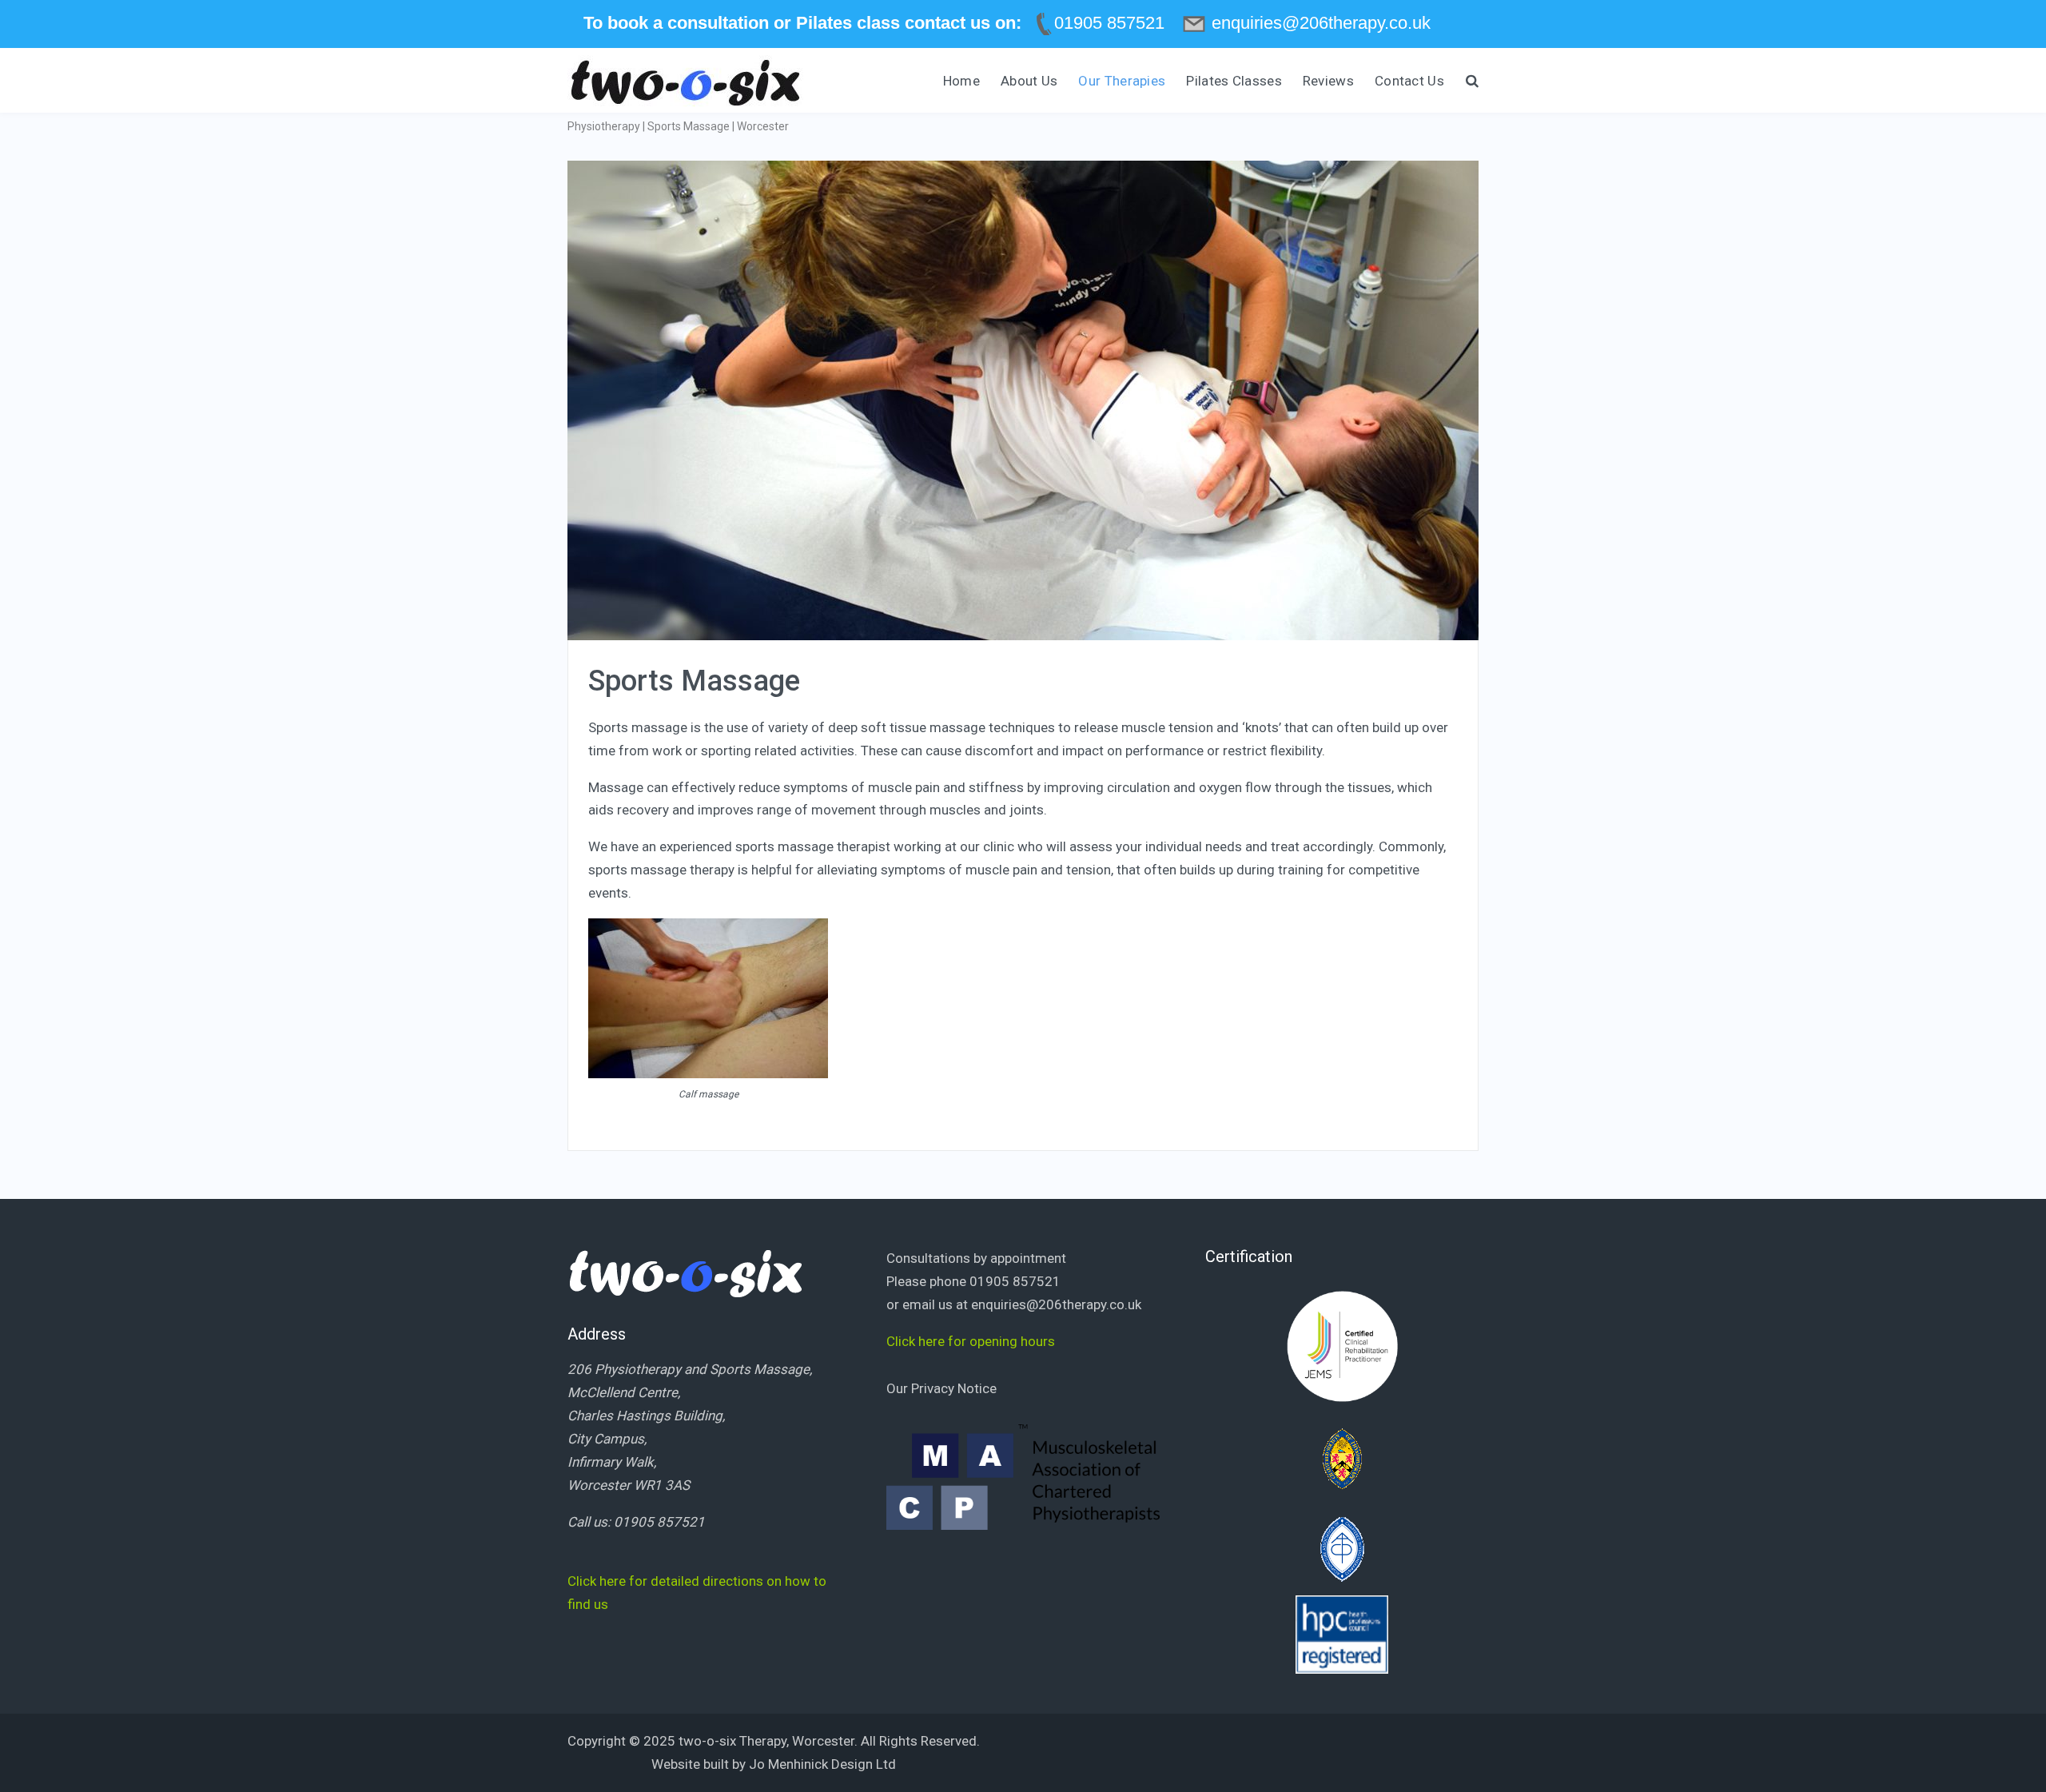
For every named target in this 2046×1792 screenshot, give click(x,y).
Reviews (1328, 81)
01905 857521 (659, 1522)
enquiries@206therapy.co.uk (1056, 1304)
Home (961, 81)
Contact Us (1409, 81)
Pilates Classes (1234, 81)
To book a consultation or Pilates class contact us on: (802, 23)
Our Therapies (1122, 81)
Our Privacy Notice (941, 1388)
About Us (1029, 81)
